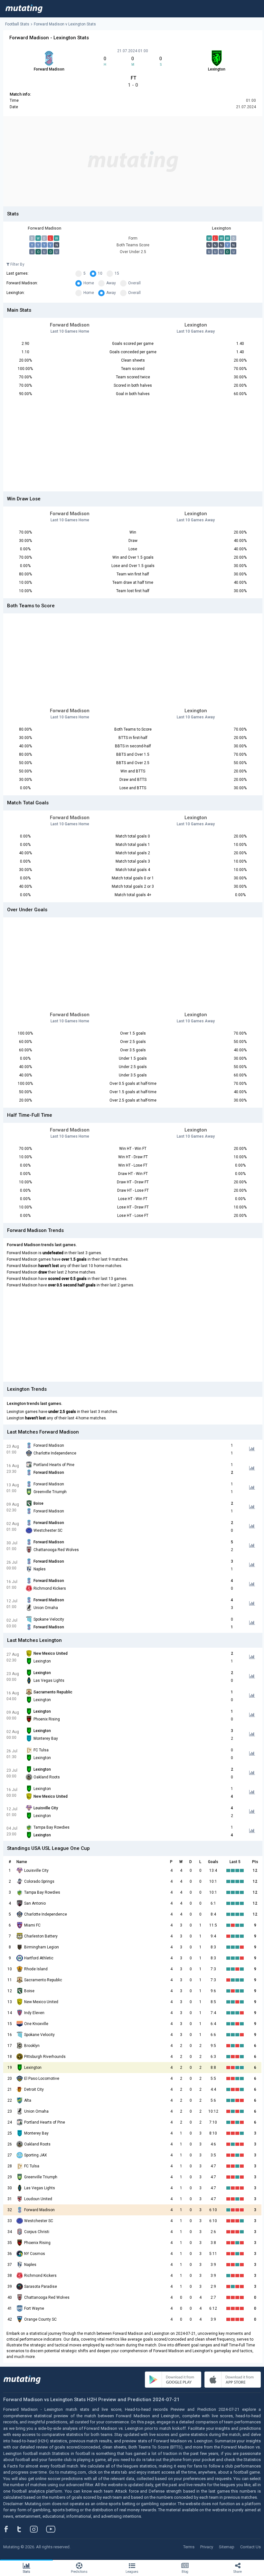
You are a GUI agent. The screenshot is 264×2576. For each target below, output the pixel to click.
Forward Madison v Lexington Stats (65, 24)
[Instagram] (39, 2529)
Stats (27, 2572)
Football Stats (17, 24)
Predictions (79, 2572)
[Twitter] (23, 2529)
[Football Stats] (24, 9)
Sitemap (227, 2547)
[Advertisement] (133, 161)
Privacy (207, 2547)
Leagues (132, 2572)
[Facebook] (10, 2529)
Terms (189, 2547)
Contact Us (250, 2547)
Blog (185, 2572)
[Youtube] (53, 2529)
